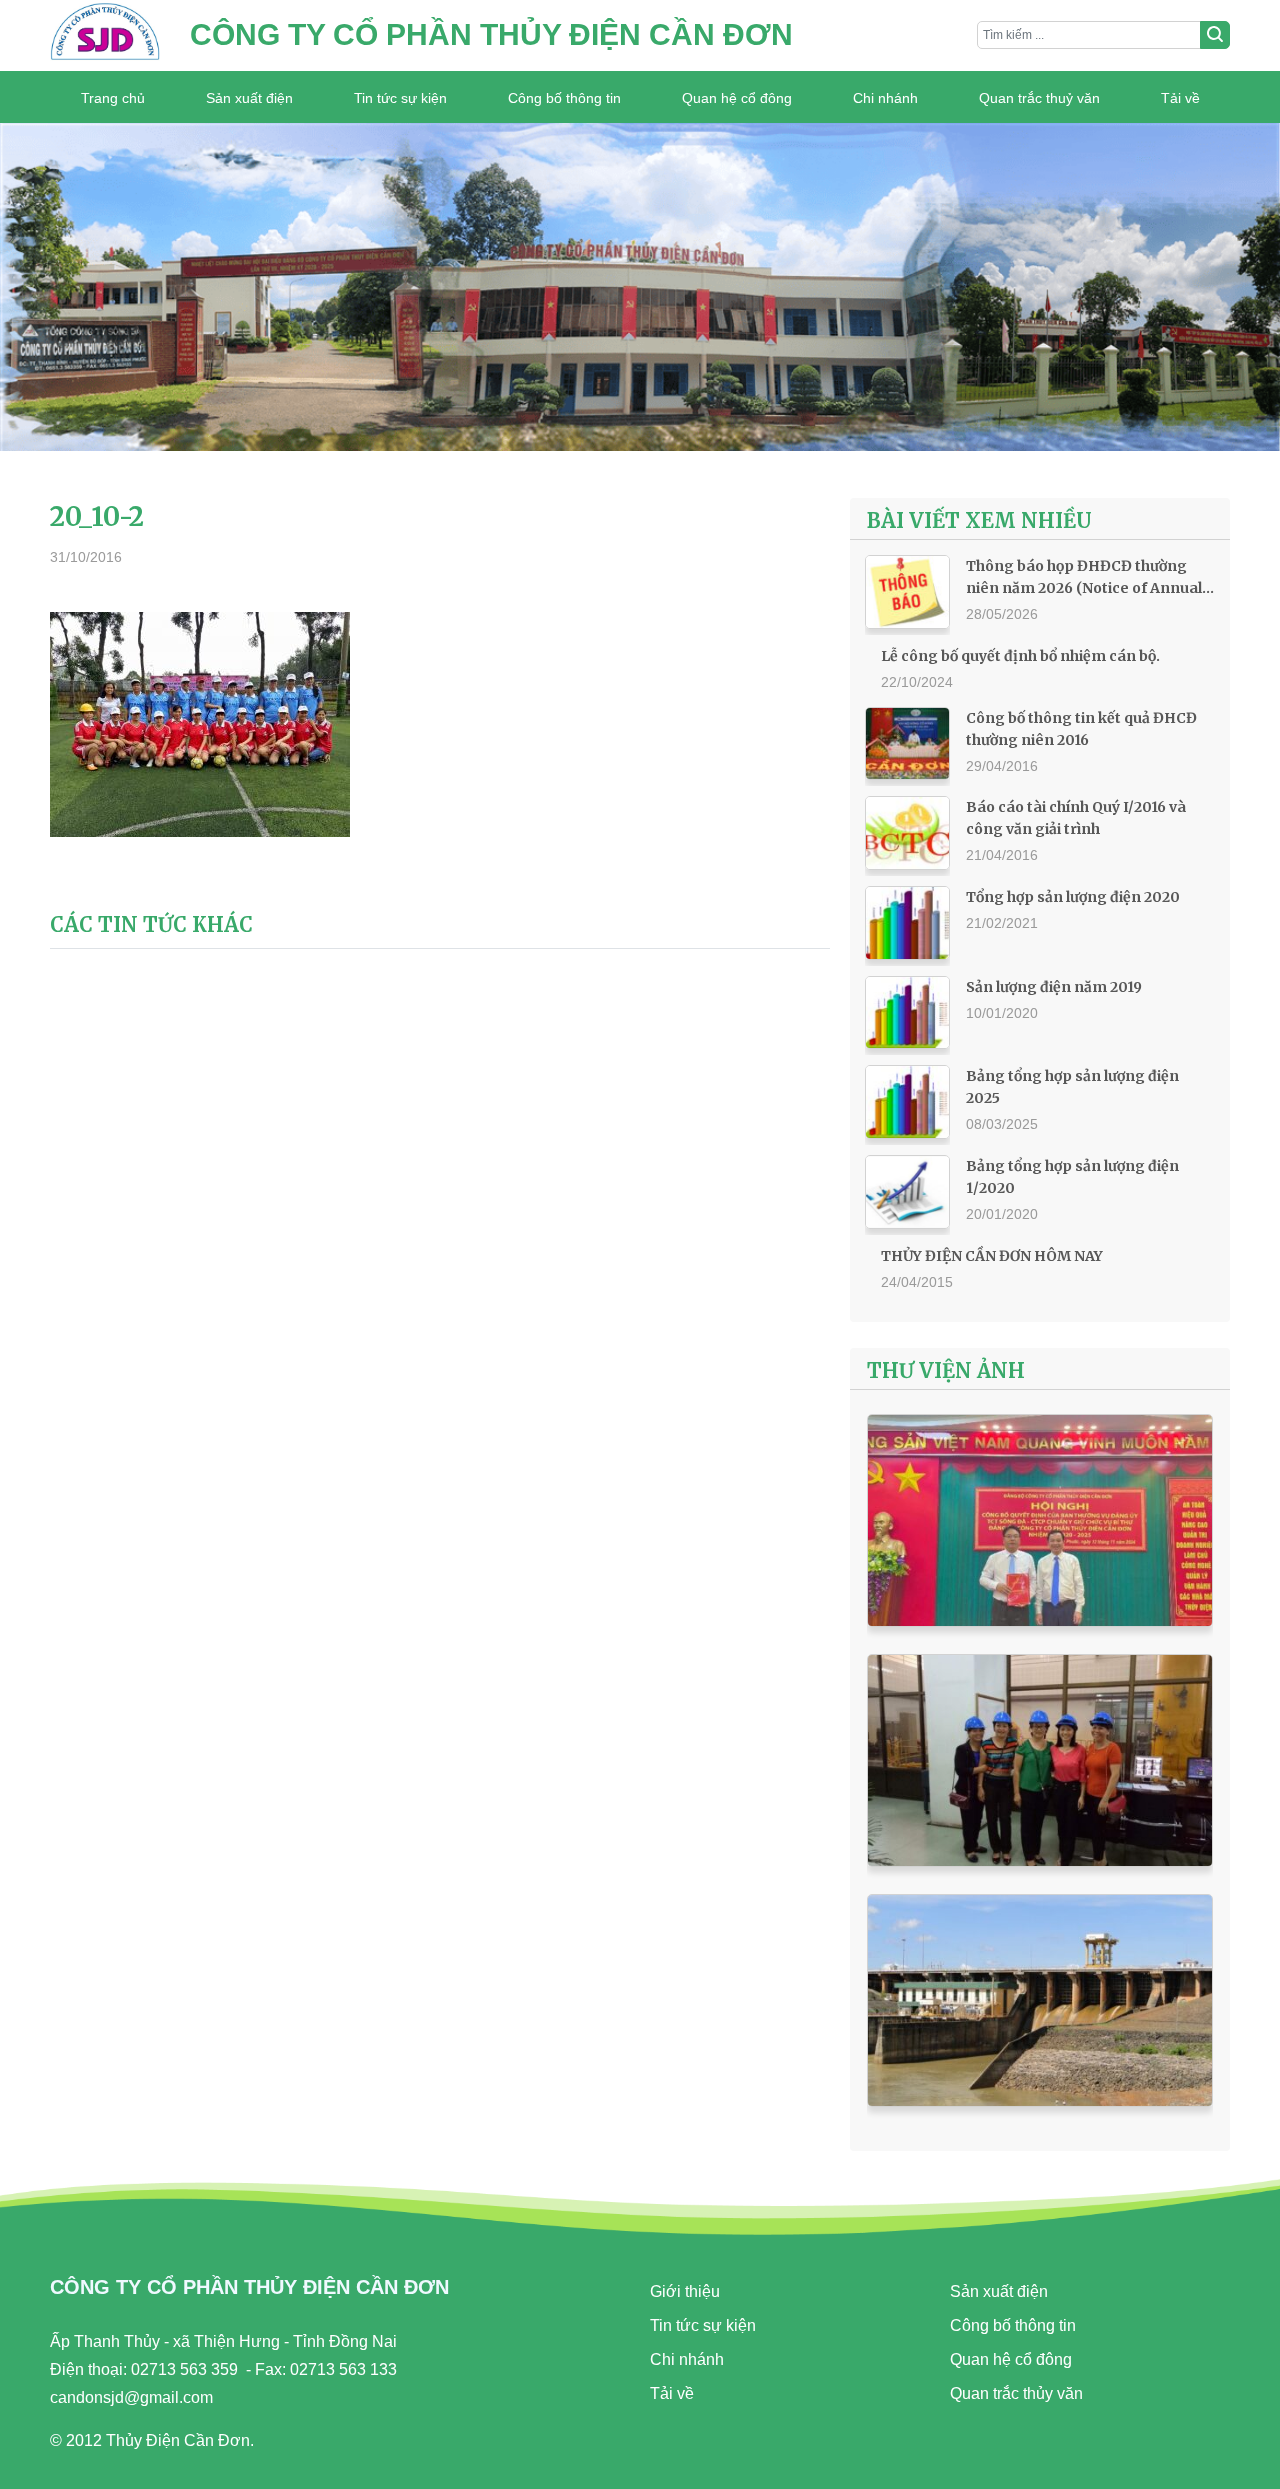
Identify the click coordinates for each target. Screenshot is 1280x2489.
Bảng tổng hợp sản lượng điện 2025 (1072, 1087)
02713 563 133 (343, 2369)
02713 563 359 (184, 2369)
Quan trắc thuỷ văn (1039, 98)
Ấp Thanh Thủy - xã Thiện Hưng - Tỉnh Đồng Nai (223, 2341)
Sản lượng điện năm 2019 (1054, 987)
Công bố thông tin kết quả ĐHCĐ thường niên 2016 (1081, 729)
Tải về (1180, 98)
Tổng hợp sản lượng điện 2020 (1073, 897)
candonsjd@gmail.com (131, 2397)
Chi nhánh (885, 98)
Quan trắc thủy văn (1016, 2393)
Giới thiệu (685, 2291)
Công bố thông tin (564, 98)
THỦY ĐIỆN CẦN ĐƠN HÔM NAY (992, 1256)
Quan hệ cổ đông (737, 98)
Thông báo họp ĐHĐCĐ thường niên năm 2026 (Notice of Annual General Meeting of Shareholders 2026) (1088, 578)
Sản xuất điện (249, 98)
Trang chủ (113, 98)
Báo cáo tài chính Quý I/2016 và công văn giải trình (1076, 818)
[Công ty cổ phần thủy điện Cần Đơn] (105, 35)
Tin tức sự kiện (400, 98)
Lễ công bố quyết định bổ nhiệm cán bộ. (1020, 656)
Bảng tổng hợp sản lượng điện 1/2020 (1072, 1177)
